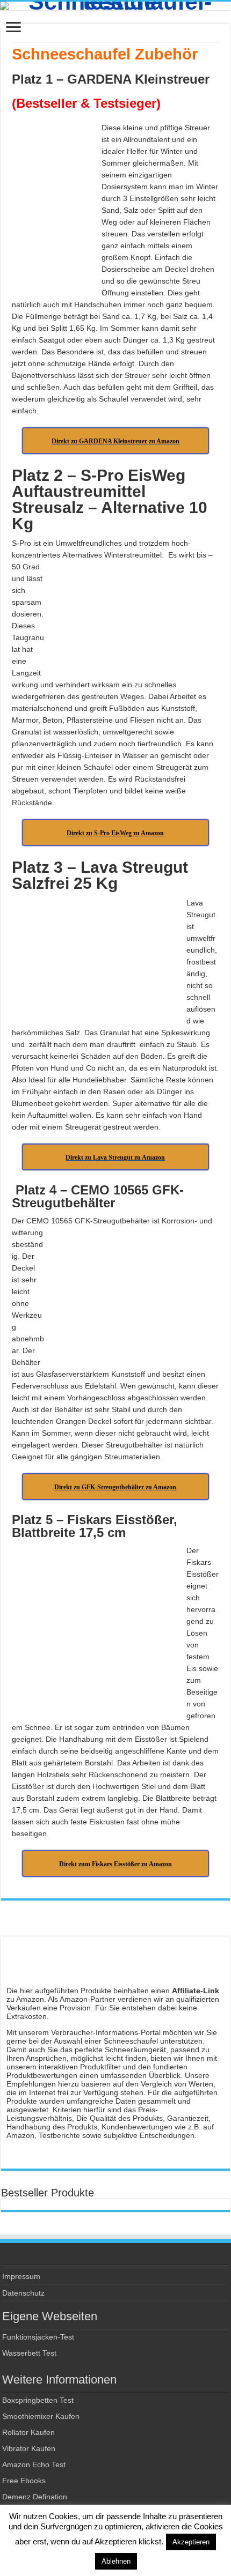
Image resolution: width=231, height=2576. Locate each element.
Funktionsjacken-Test (38, 2337)
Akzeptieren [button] (191, 2542)
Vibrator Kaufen (29, 2448)
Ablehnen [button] (116, 2561)
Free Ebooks (24, 2481)
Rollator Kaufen (28, 2432)
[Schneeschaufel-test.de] (115, 6)
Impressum (21, 2276)
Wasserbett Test (29, 2353)
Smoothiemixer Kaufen (41, 2416)
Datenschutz (23, 2293)
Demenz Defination (35, 2497)
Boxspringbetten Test (38, 2400)
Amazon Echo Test (34, 2464)
